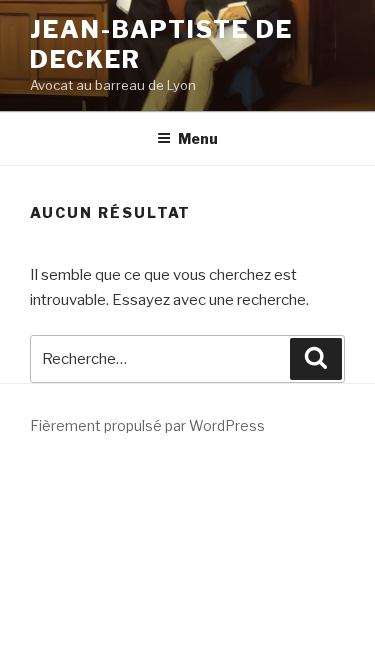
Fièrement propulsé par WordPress (147, 425)
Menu (198, 138)
